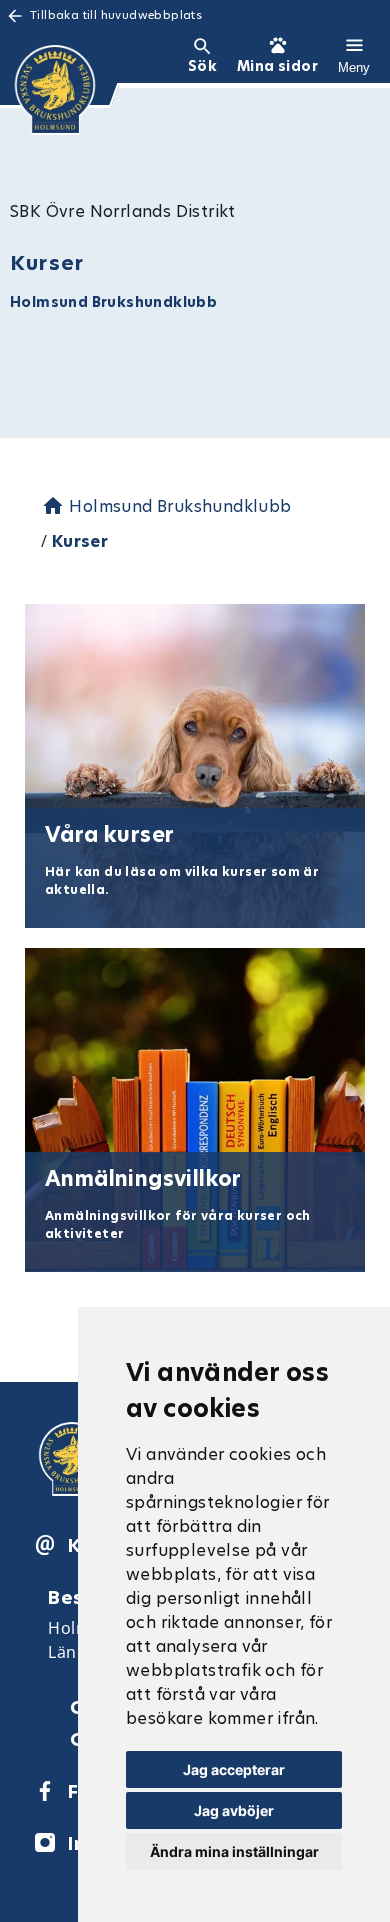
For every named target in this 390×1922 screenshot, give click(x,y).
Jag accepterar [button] (234, 1769)
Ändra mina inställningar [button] (234, 1851)
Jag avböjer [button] (234, 1810)
